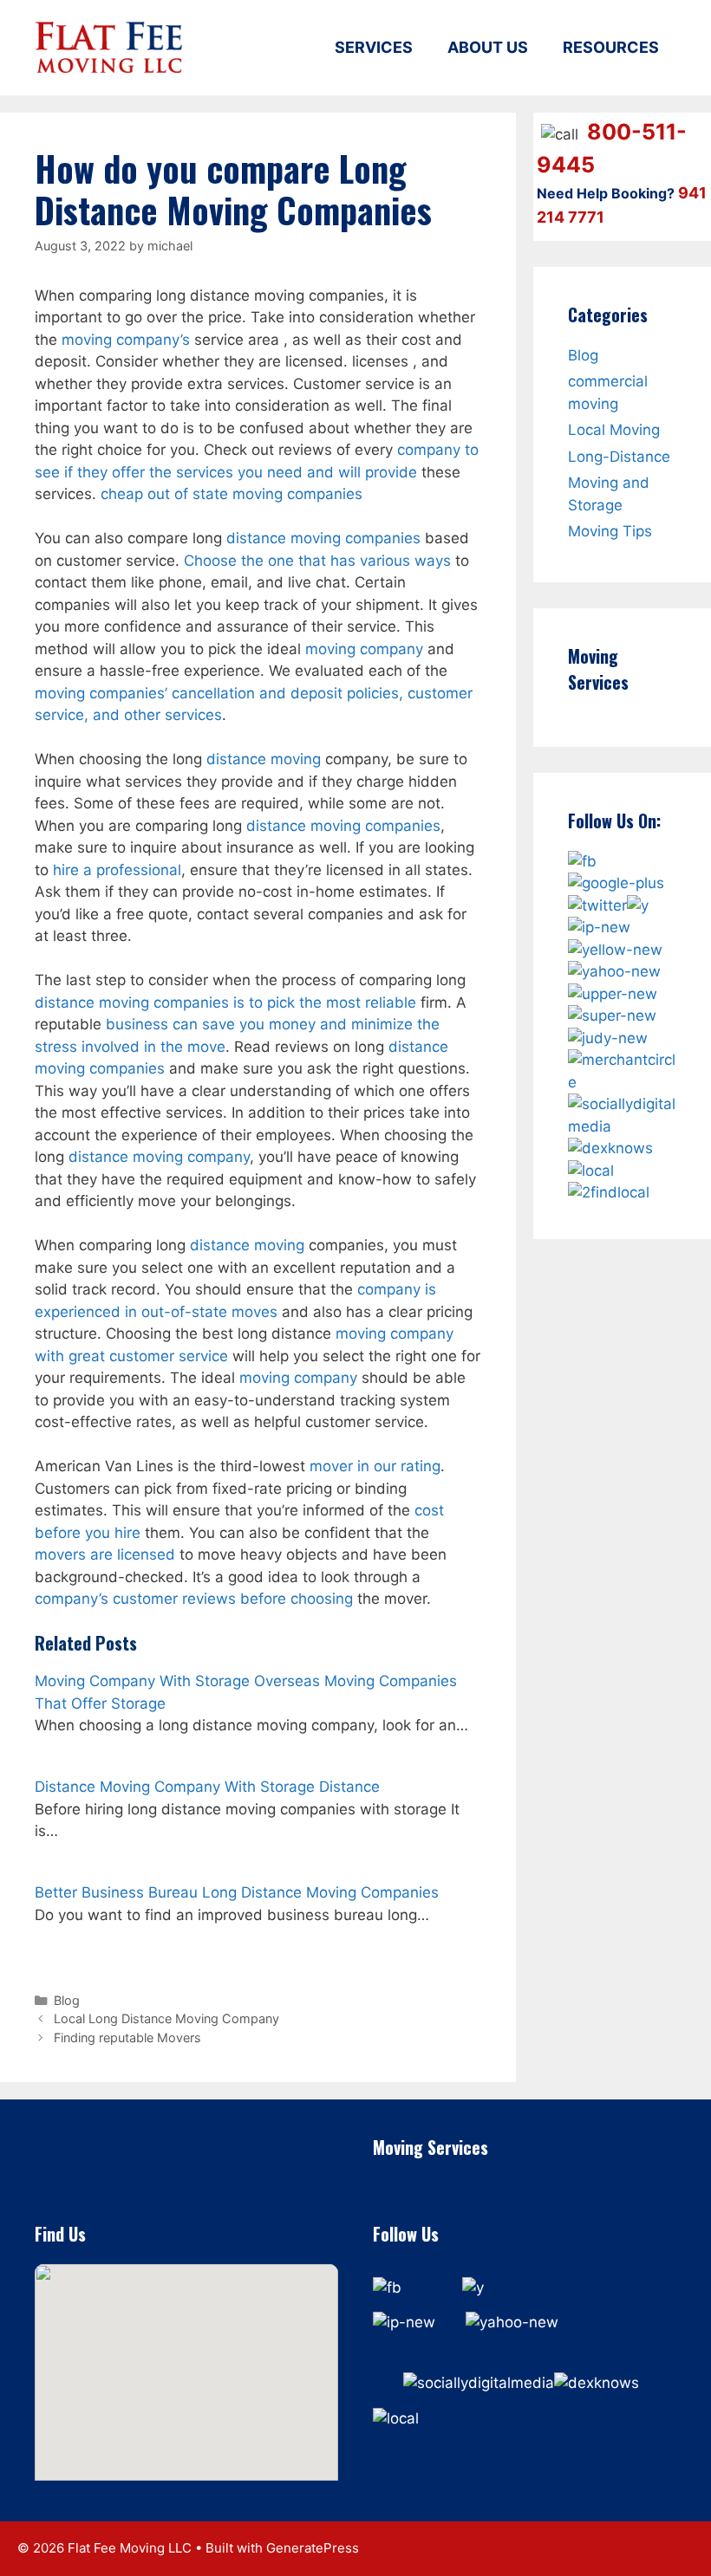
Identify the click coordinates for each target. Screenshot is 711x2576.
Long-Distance (619, 457)
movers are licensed (105, 1554)
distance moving (264, 759)
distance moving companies (323, 538)
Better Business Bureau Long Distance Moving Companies (237, 1892)
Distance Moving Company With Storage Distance (207, 1787)
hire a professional (117, 870)
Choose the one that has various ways (317, 561)
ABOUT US (488, 47)
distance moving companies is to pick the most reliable (225, 1002)
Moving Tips (610, 531)
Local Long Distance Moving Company (166, 2018)
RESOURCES (611, 47)
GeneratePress (313, 2548)
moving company (364, 649)
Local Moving (614, 430)
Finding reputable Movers (127, 2037)
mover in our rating (375, 1466)
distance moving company (159, 1157)
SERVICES (374, 47)
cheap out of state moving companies (232, 494)
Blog (67, 2000)
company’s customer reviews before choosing (194, 1599)
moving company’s (126, 340)
